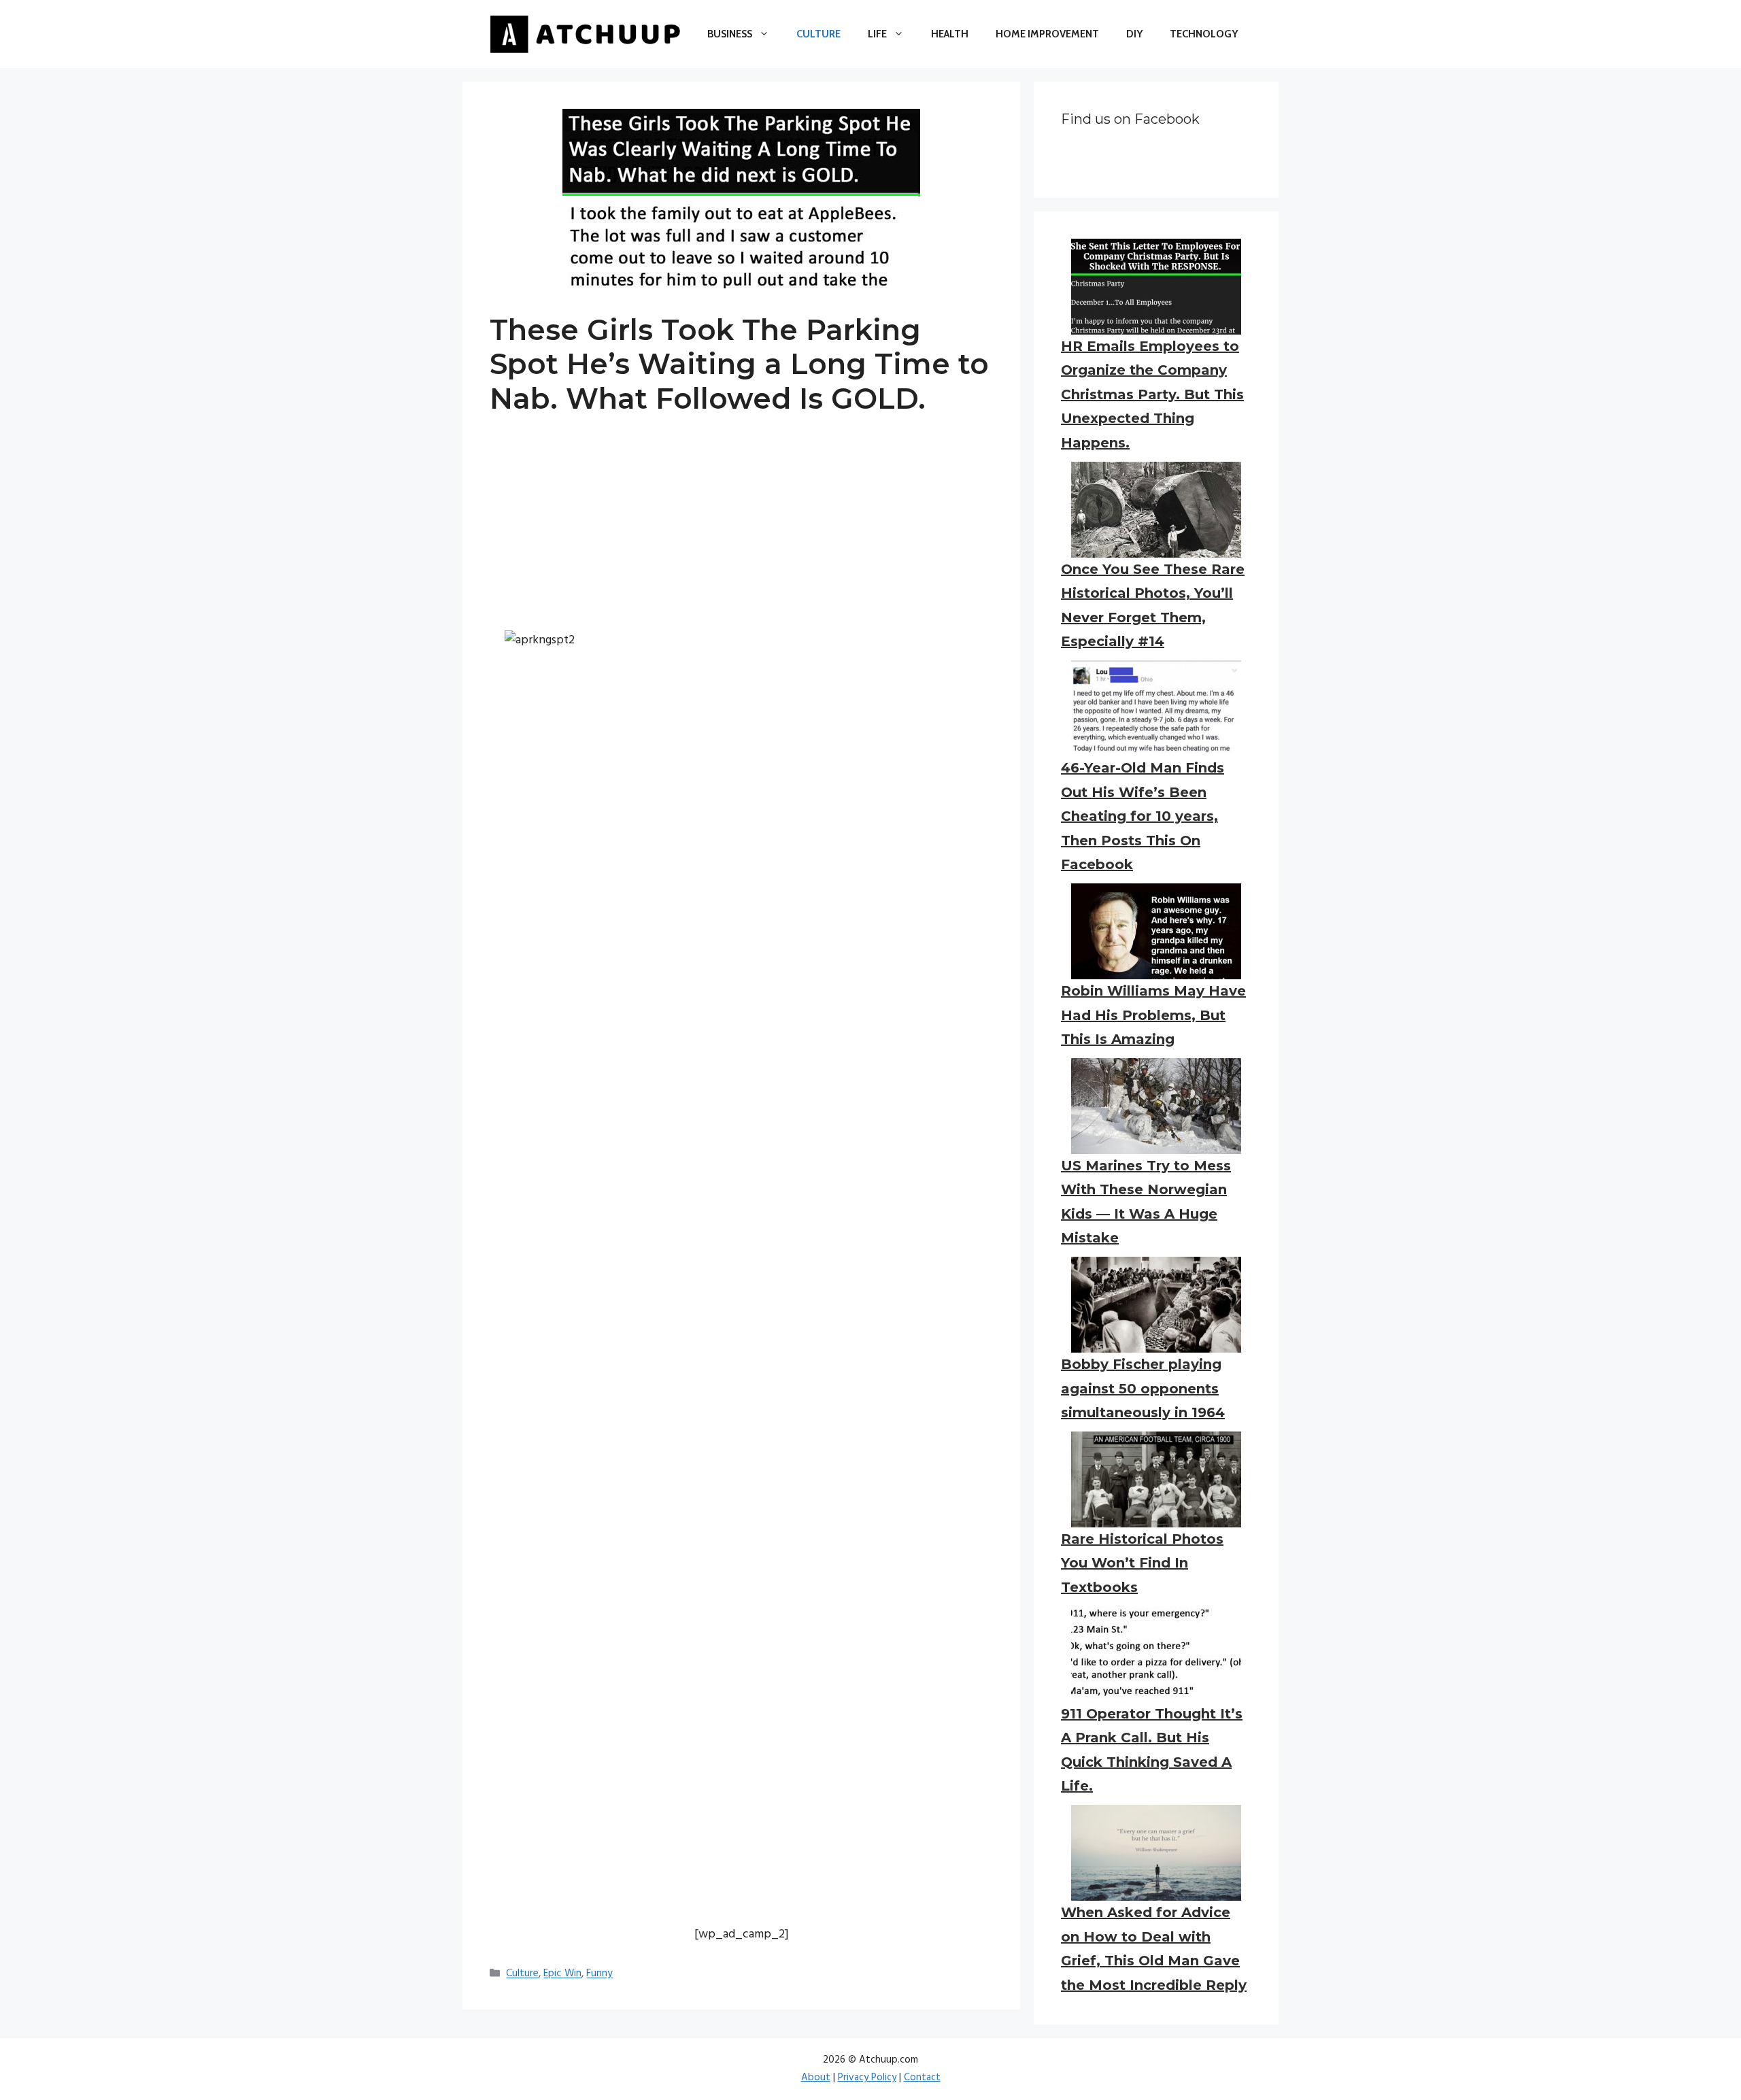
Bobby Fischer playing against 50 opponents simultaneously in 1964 (1143, 1388)
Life (877, 34)
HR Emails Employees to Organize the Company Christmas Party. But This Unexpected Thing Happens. (1152, 394)
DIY (1134, 34)
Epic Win (562, 1974)
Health (950, 34)
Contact (922, 2078)
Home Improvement (1047, 34)
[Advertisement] (741, 535)
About (816, 2078)
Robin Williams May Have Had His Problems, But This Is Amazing (1153, 1015)
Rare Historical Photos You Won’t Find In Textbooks (1142, 1563)
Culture (818, 34)
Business (730, 34)
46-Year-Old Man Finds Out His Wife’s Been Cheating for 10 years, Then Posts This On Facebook (1143, 816)
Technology (1204, 34)
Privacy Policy (867, 2078)
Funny (599, 1974)
